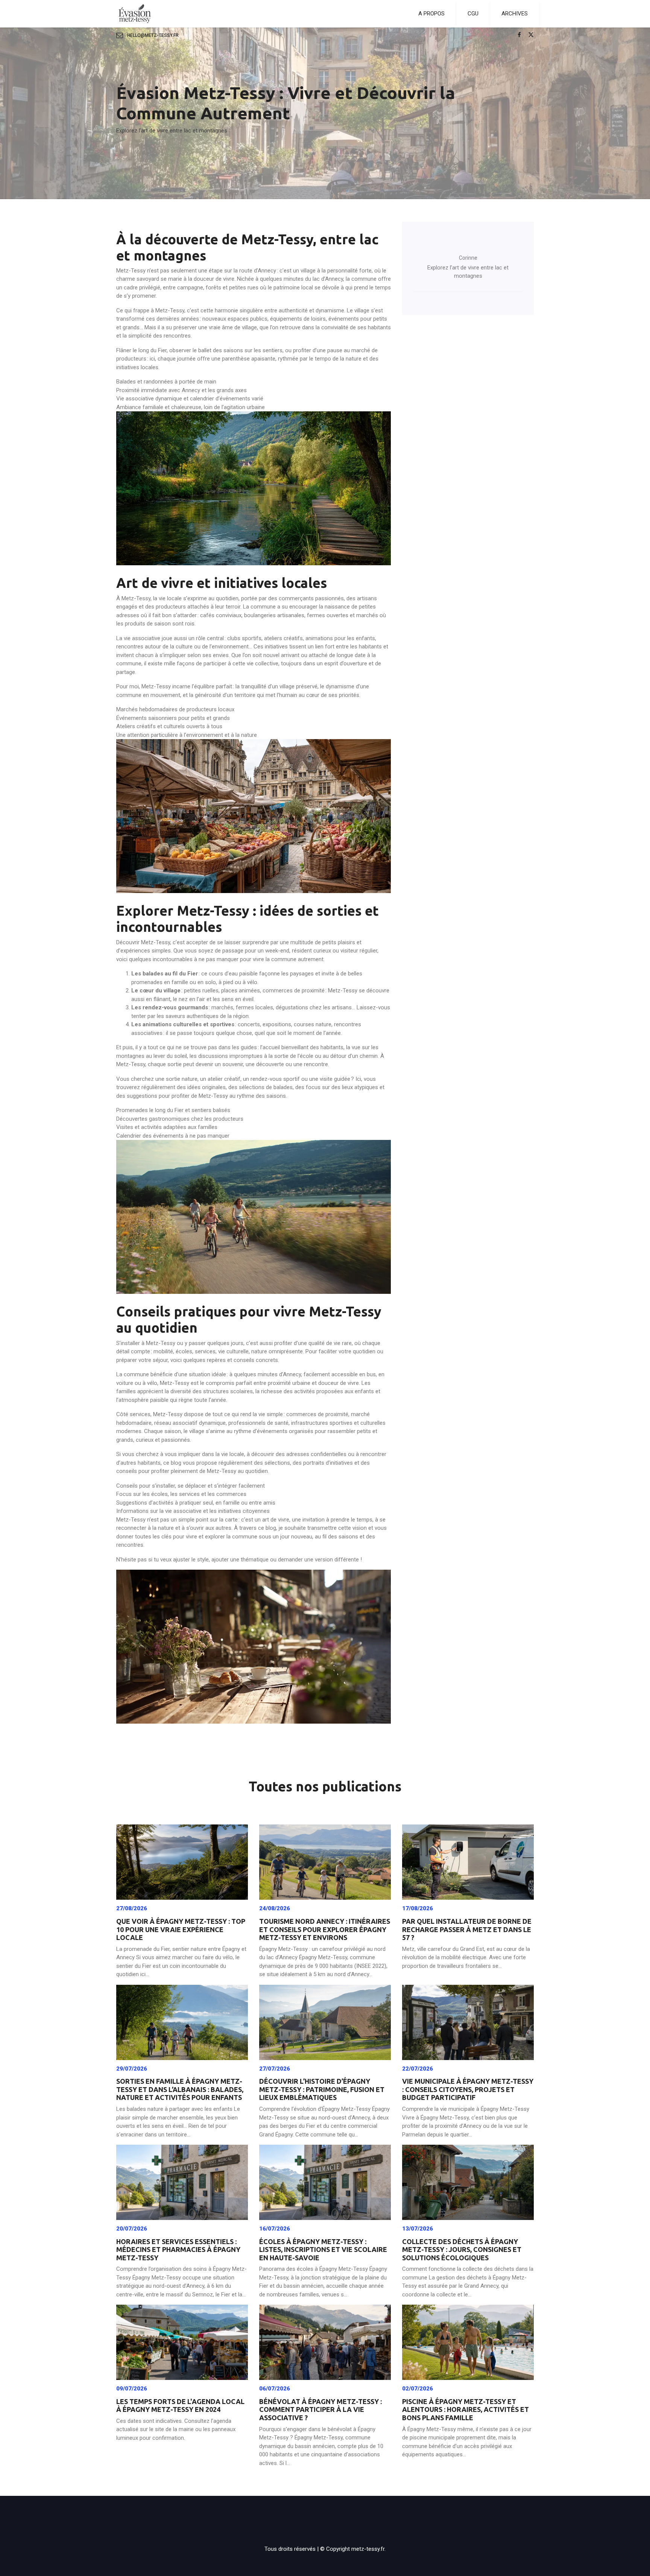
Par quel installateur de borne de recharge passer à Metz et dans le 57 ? (467, 1929)
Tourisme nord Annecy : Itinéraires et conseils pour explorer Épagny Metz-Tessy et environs (325, 1929)
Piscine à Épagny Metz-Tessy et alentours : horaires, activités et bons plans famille (465, 2409)
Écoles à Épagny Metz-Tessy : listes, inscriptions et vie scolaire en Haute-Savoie (323, 2250)
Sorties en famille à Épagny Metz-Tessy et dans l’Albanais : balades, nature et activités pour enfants (180, 2089)
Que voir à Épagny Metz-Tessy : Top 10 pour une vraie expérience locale (181, 1929)
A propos (431, 14)
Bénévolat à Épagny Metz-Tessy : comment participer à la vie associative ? (320, 2409)
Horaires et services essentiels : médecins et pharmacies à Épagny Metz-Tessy (178, 2250)
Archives (515, 14)
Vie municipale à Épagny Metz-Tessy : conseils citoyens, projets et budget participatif (468, 2089)
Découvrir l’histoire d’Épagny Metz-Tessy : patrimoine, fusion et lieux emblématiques (322, 2089)
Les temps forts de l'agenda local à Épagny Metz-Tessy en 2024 (180, 2406)
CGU (473, 14)
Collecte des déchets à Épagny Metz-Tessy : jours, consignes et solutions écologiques (462, 2250)
